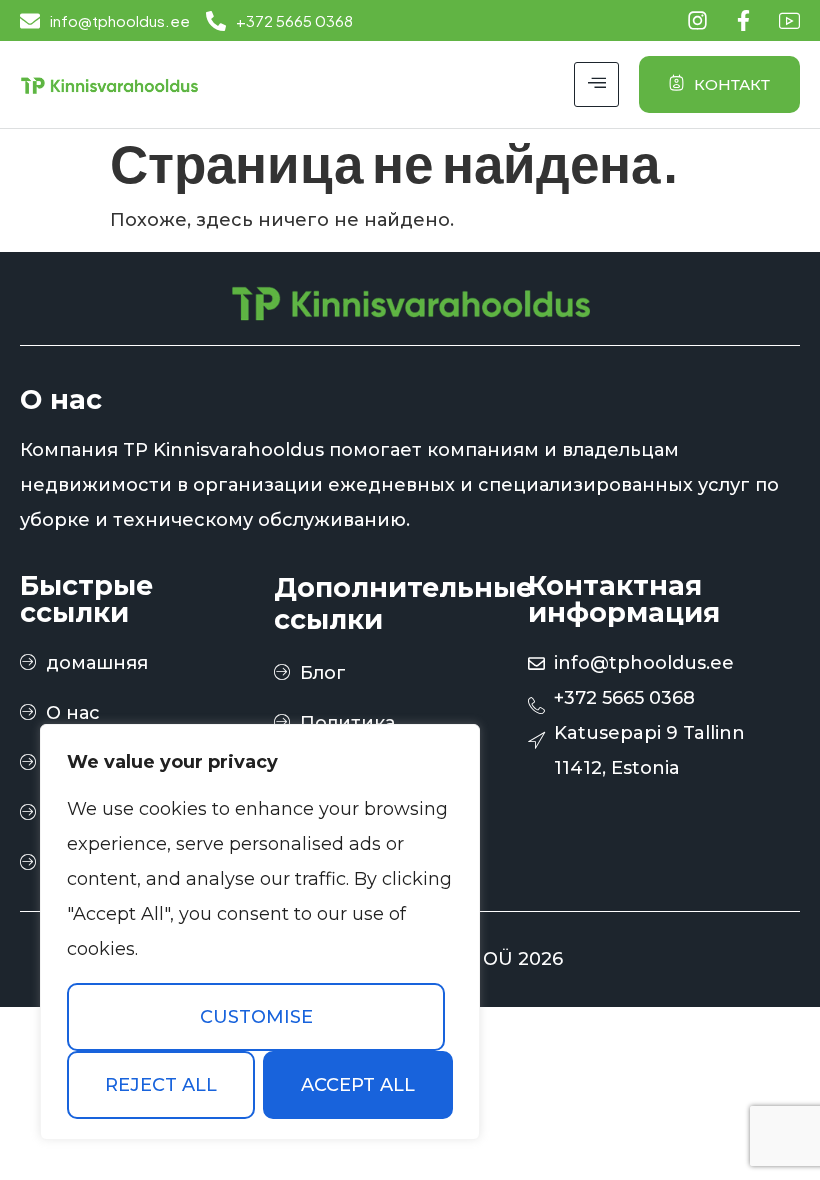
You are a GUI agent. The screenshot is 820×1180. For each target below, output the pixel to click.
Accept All (358, 1085)
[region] (260, 932)
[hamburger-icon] (596, 84)
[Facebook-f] (743, 20)
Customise (256, 1017)
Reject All (161, 1085)
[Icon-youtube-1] (789, 20)
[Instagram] (697, 20)
